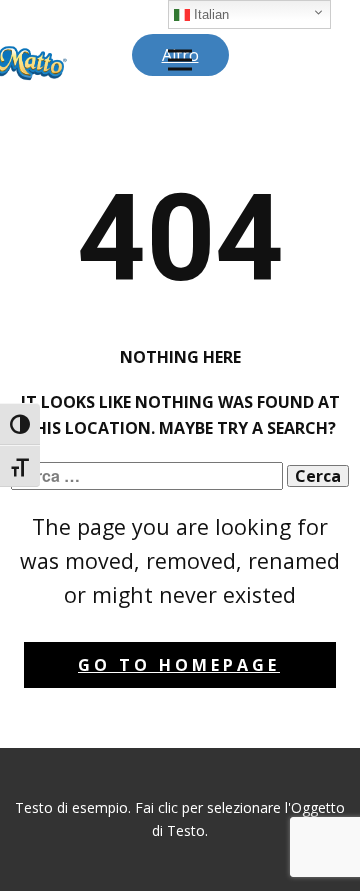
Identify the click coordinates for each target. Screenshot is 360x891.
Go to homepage (179, 665)
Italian (209, 14)
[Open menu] (180, 60)
